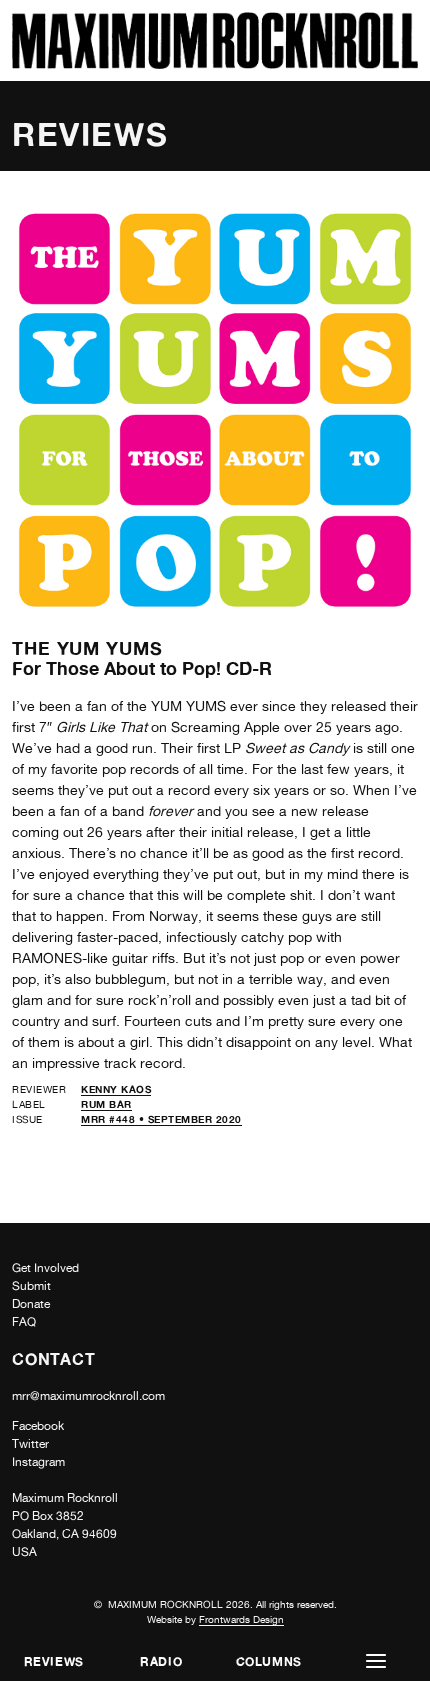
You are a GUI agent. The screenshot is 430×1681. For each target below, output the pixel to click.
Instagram (38, 1462)
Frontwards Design (241, 1619)
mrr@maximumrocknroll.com (88, 1396)
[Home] (215, 63)
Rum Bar (106, 1104)
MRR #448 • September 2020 (161, 1119)
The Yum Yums (87, 648)
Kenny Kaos (116, 1089)
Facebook (38, 1426)
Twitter (30, 1444)
